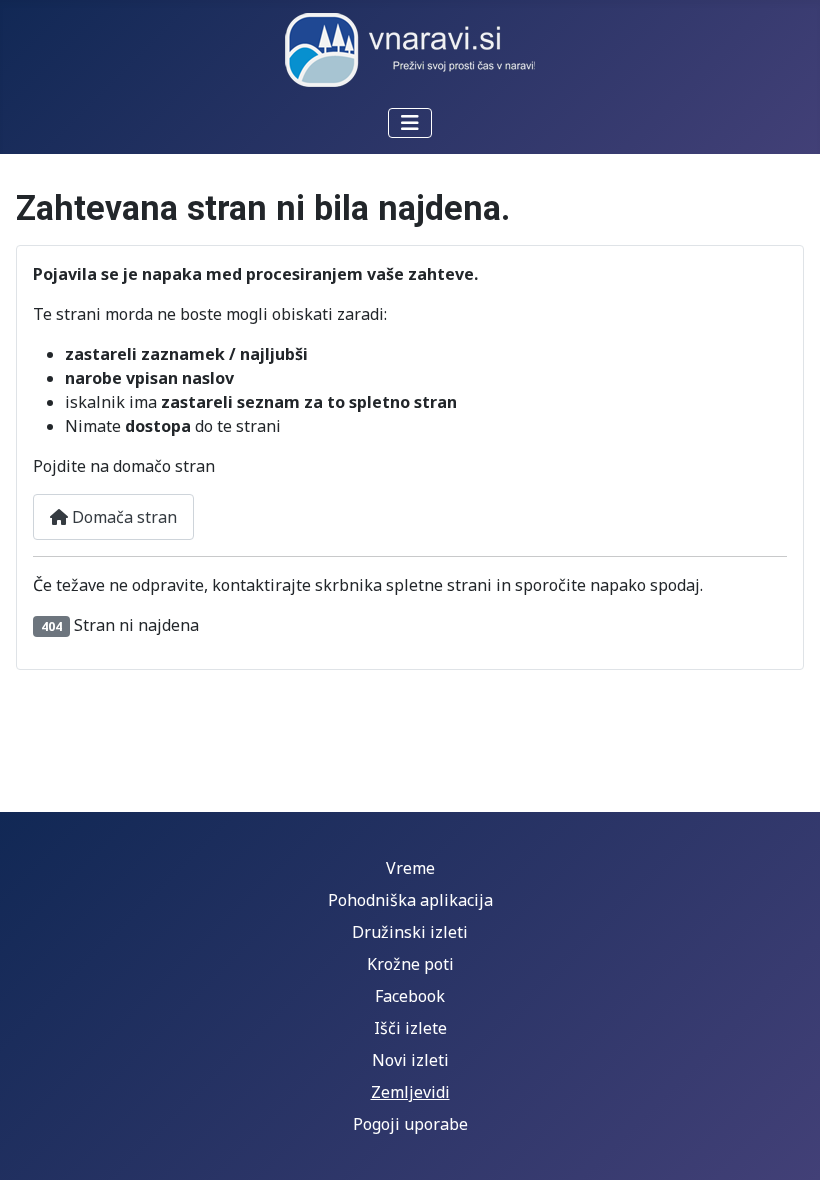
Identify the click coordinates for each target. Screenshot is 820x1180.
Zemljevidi (410, 1092)
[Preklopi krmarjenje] (410, 123)
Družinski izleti (410, 932)
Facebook (410, 996)
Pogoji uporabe (410, 1124)
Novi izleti (410, 1060)
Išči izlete (410, 1028)
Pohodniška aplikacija (410, 900)
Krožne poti (410, 964)
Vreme (410, 868)
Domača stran (122, 517)
